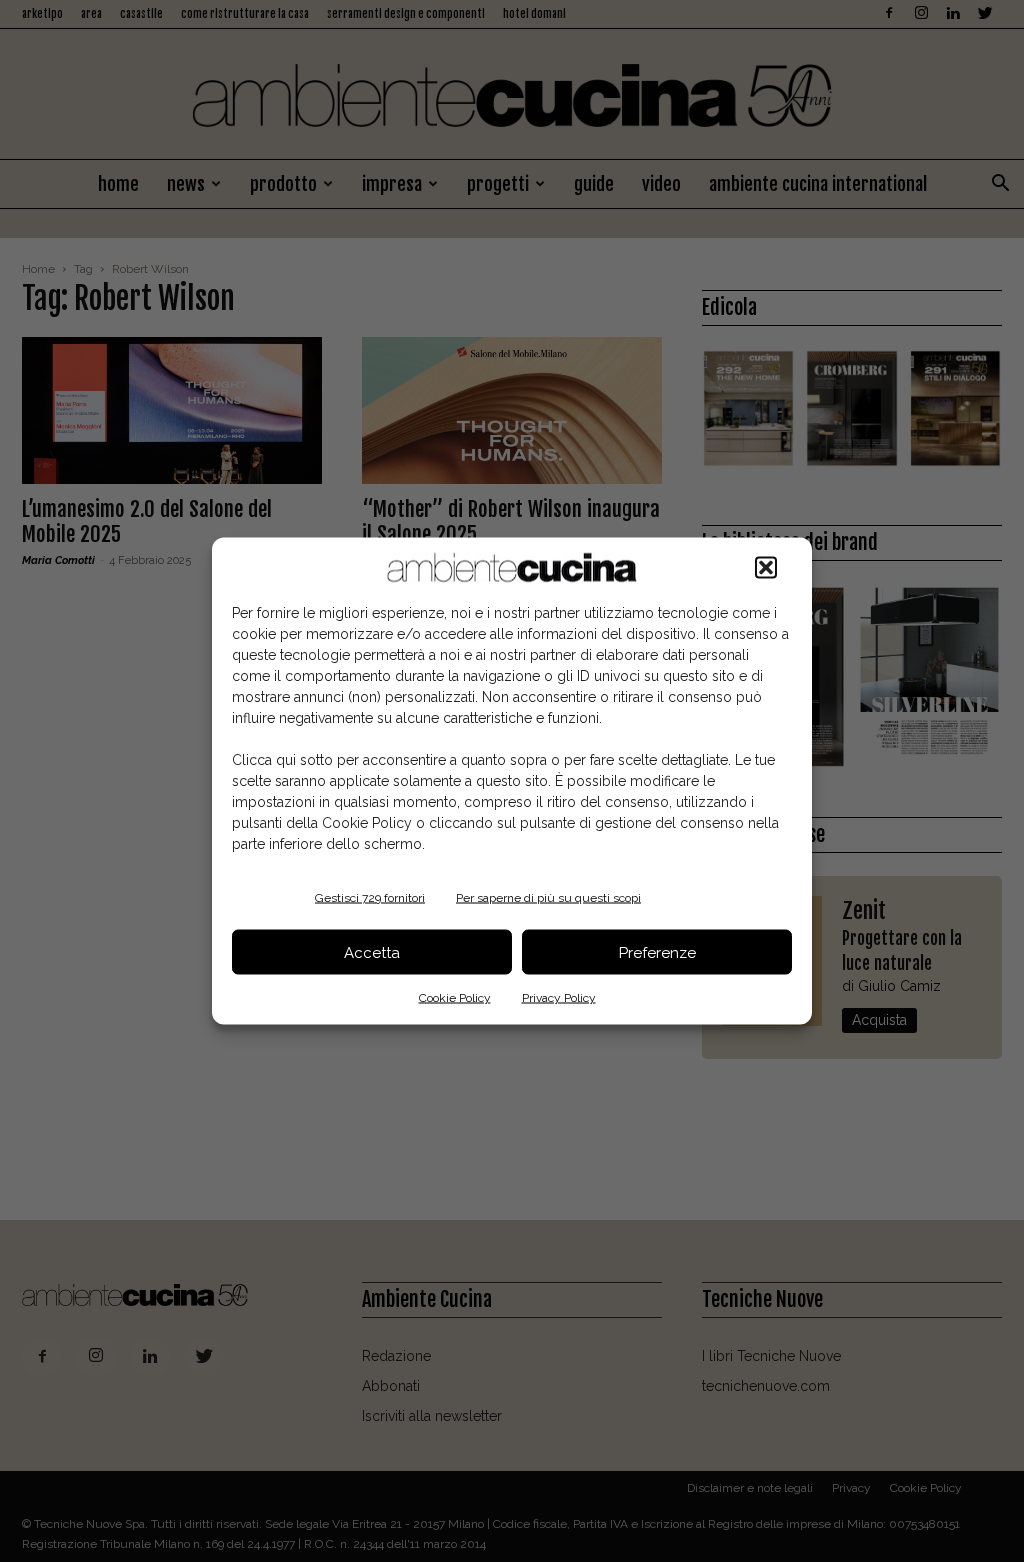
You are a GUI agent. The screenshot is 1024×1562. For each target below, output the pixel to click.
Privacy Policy (559, 998)
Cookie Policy (455, 998)
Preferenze (657, 952)
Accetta (372, 952)
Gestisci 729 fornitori (370, 898)
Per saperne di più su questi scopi (548, 898)
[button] (766, 568)
